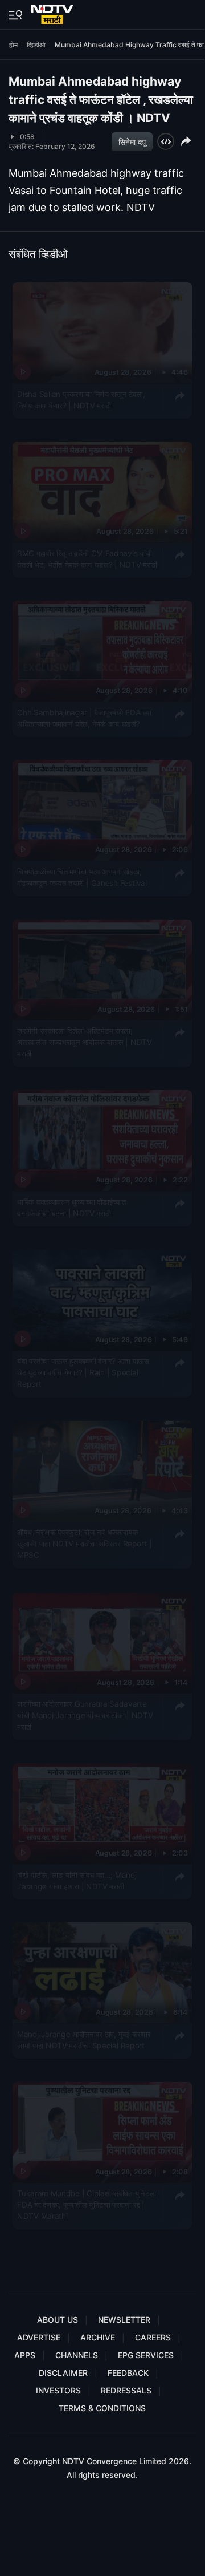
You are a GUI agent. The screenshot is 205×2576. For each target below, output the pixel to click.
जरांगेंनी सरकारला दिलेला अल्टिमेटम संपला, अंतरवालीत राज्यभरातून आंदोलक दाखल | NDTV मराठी (84, 1042)
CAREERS (153, 2337)
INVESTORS (58, 2390)
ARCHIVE (98, 2337)
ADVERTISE (39, 2337)
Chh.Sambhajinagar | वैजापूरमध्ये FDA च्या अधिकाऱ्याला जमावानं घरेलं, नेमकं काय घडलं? (84, 718)
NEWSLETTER (124, 2320)
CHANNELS (77, 2355)
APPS (25, 2355)
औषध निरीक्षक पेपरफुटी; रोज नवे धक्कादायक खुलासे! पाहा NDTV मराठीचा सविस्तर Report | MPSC (84, 1544)
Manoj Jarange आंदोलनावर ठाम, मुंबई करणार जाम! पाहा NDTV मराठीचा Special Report (84, 2039)
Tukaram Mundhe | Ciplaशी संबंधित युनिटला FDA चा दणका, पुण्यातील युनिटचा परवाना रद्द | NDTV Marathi (87, 2204)
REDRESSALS (126, 2390)
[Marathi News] (53, 12)
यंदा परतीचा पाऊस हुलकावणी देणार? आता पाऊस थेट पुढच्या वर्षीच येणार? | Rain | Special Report (83, 1373)
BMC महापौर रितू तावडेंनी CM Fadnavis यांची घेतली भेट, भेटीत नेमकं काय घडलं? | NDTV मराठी (87, 558)
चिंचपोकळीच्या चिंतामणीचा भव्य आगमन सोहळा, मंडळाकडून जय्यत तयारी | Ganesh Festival (82, 877)
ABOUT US (58, 2320)
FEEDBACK (128, 2373)
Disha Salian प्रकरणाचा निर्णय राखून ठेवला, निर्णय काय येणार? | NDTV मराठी (81, 399)
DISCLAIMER (63, 2373)
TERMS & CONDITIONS (102, 2408)
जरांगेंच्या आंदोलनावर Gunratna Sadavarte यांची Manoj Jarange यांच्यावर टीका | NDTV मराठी (85, 1715)
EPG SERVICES (146, 2355)
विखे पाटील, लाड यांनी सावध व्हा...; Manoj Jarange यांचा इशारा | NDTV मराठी (77, 1880)
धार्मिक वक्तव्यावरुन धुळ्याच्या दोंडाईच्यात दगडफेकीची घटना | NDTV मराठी (71, 1208)
